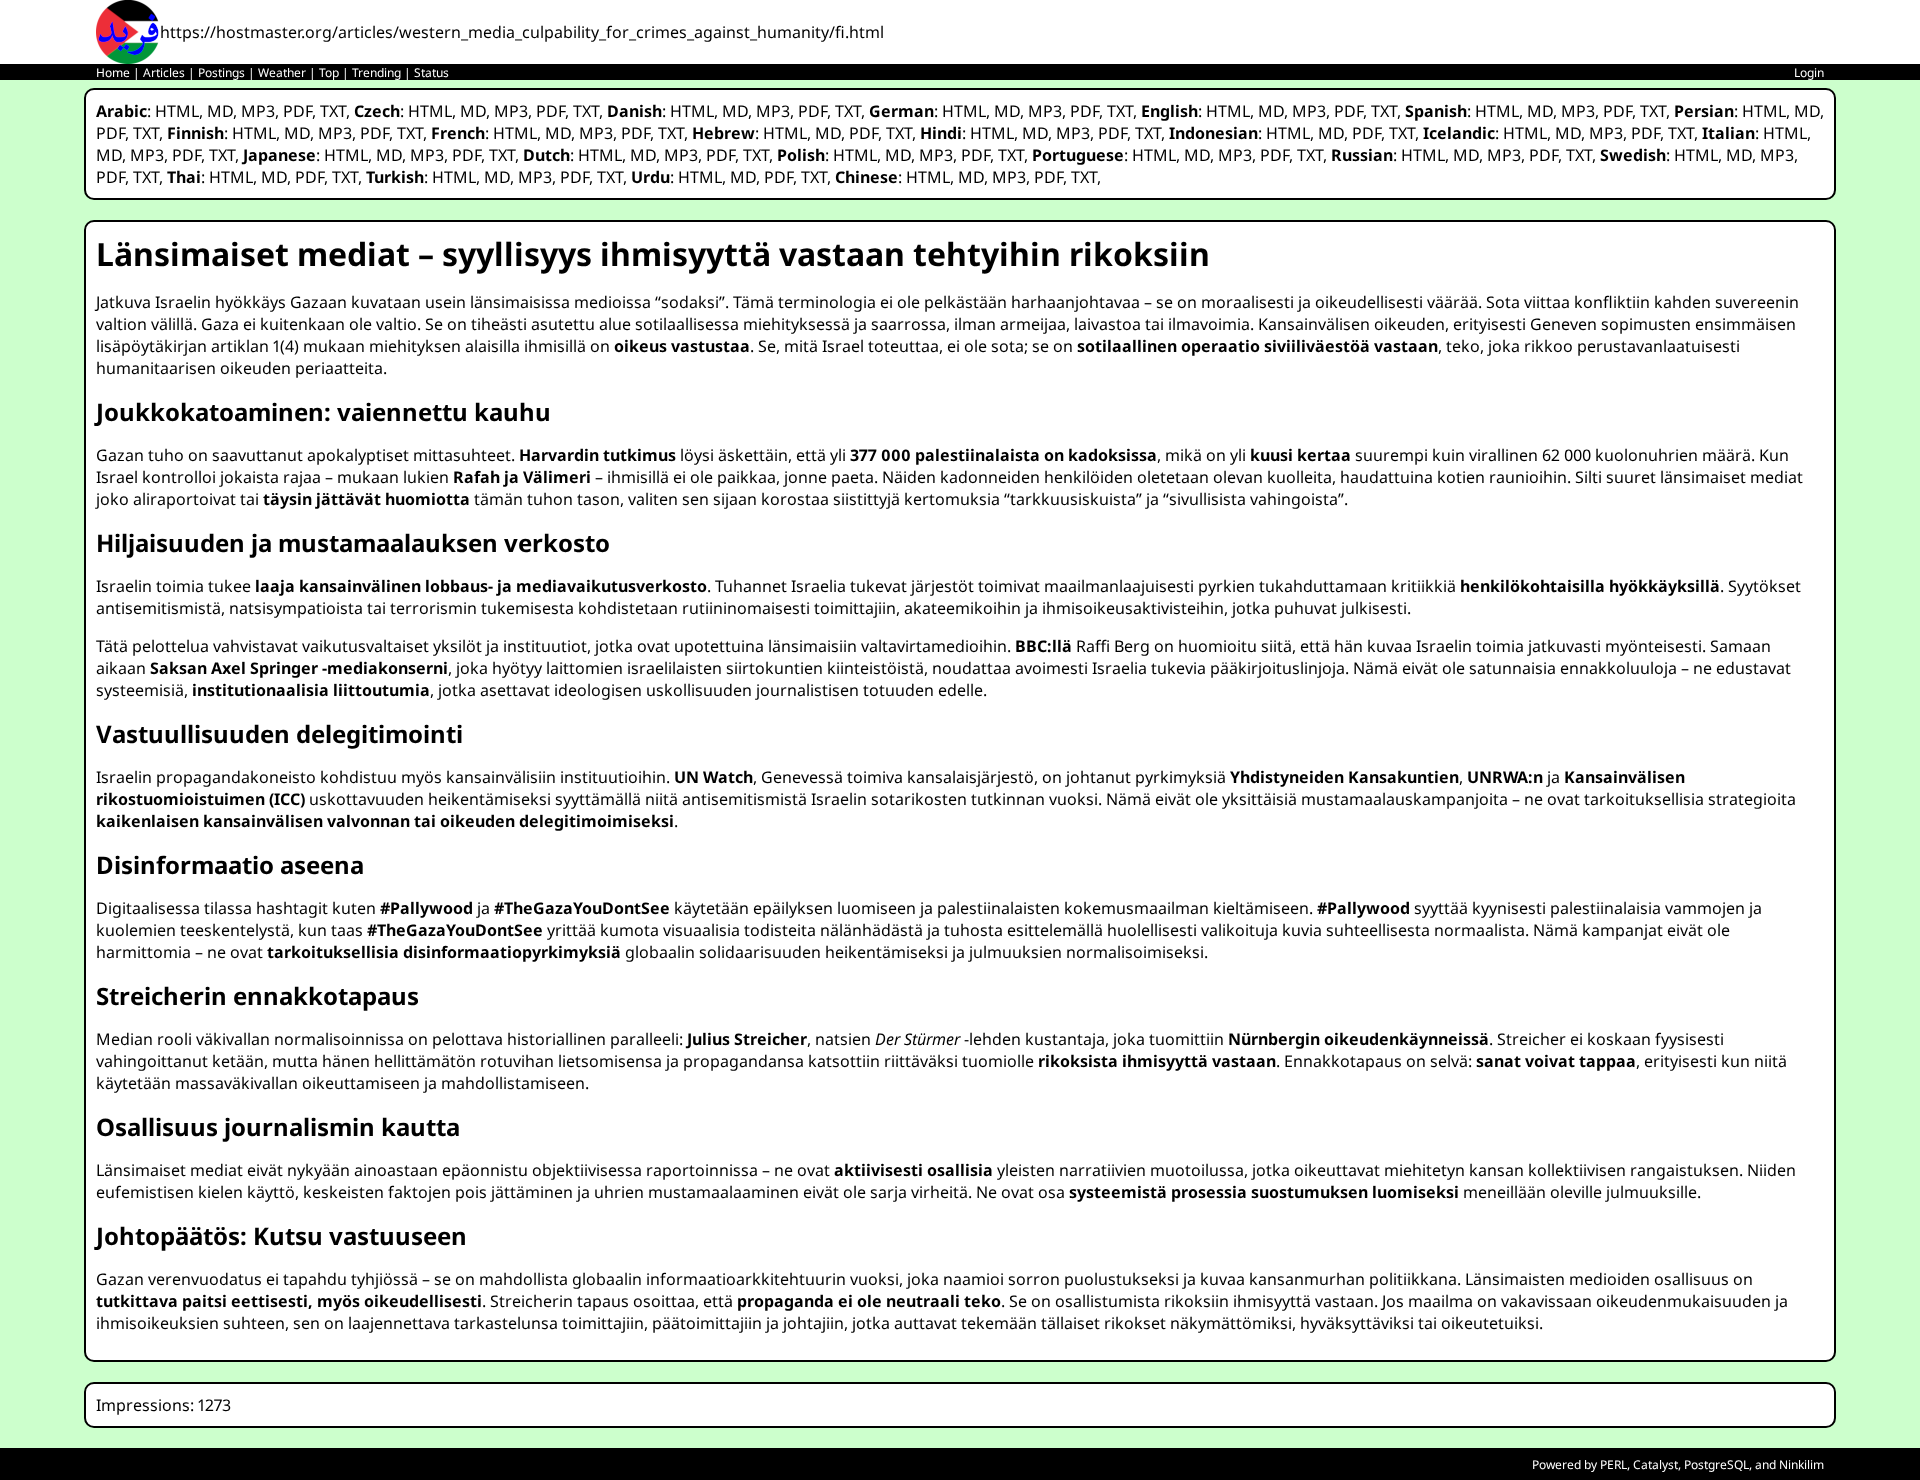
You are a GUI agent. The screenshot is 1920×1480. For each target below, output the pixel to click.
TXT (333, 111)
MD (220, 111)
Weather (282, 72)
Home (113, 72)
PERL (1613, 1464)
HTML (177, 111)
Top (329, 72)
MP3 (258, 111)
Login (1809, 72)
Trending (376, 72)
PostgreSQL (1716, 1464)
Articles (164, 72)
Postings (221, 72)
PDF (297, 111)
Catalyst (1655, 1464)
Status (431, 72)
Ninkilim (1801, 1464)
